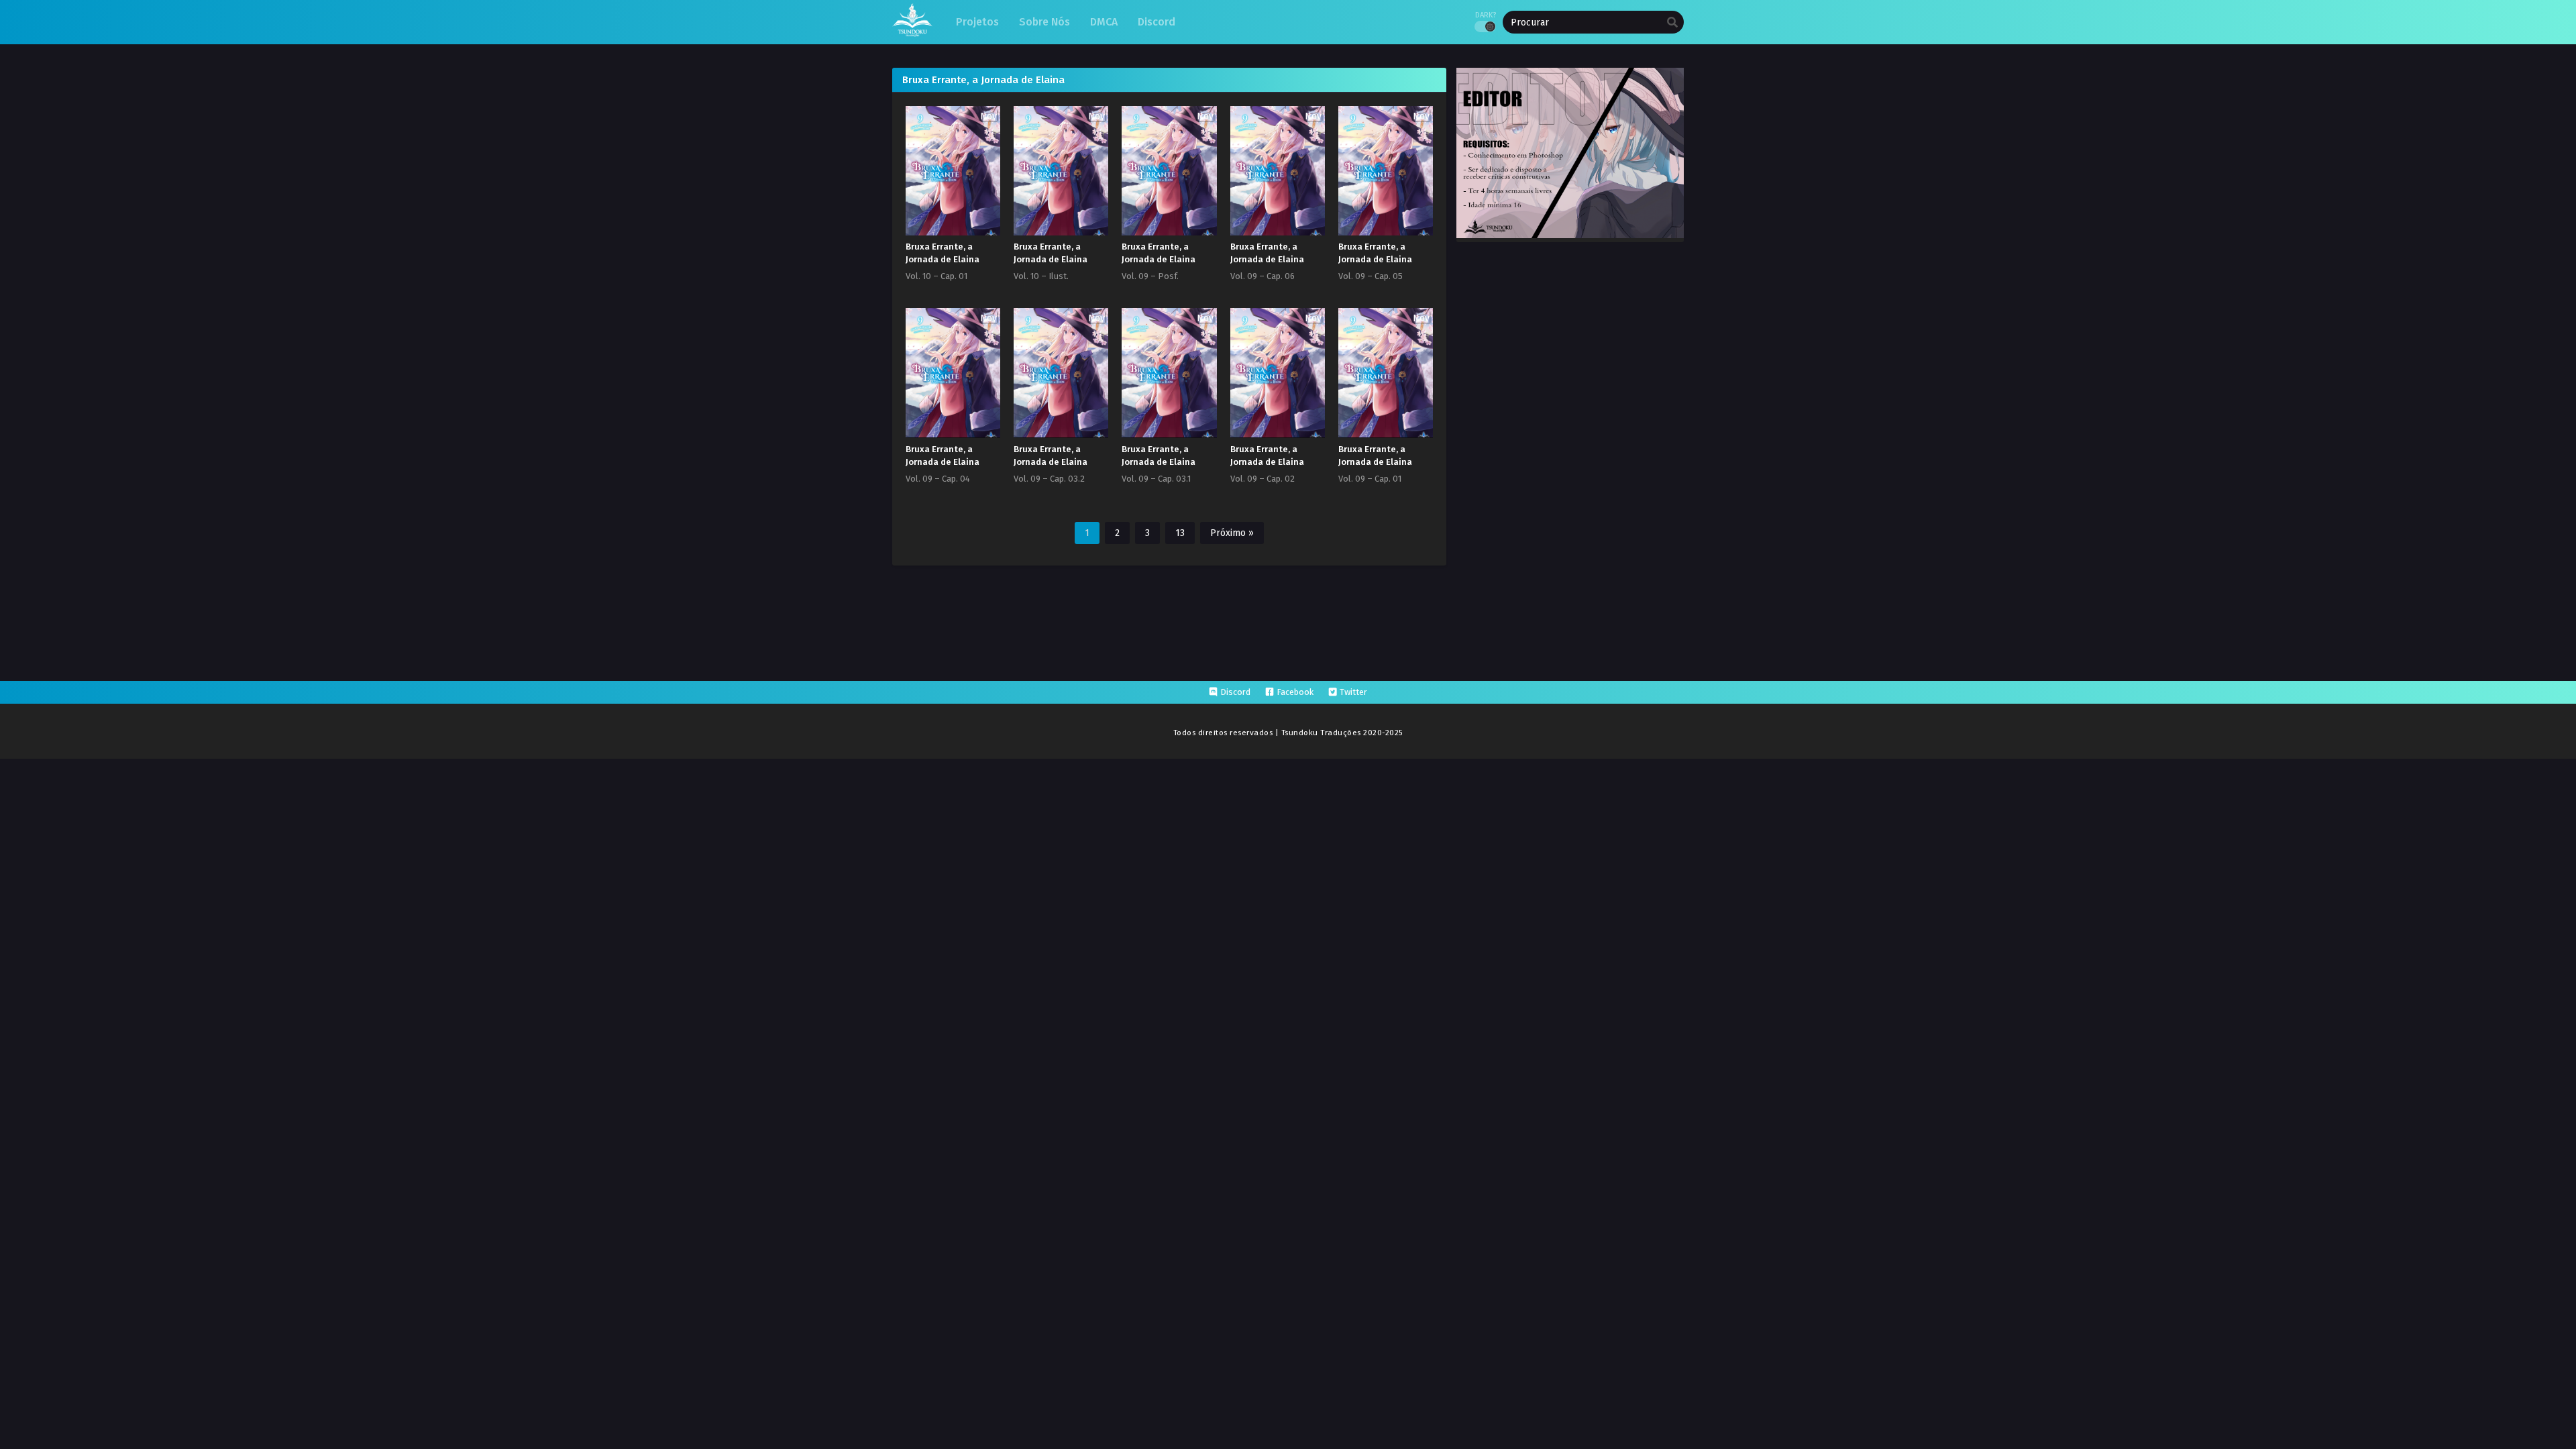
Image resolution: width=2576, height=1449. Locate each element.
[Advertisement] (1288, 794)
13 (1180, 533)
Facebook (1295, 692)
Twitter (1353, 692)
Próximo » (1232, 533)
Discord (1235, 692)
